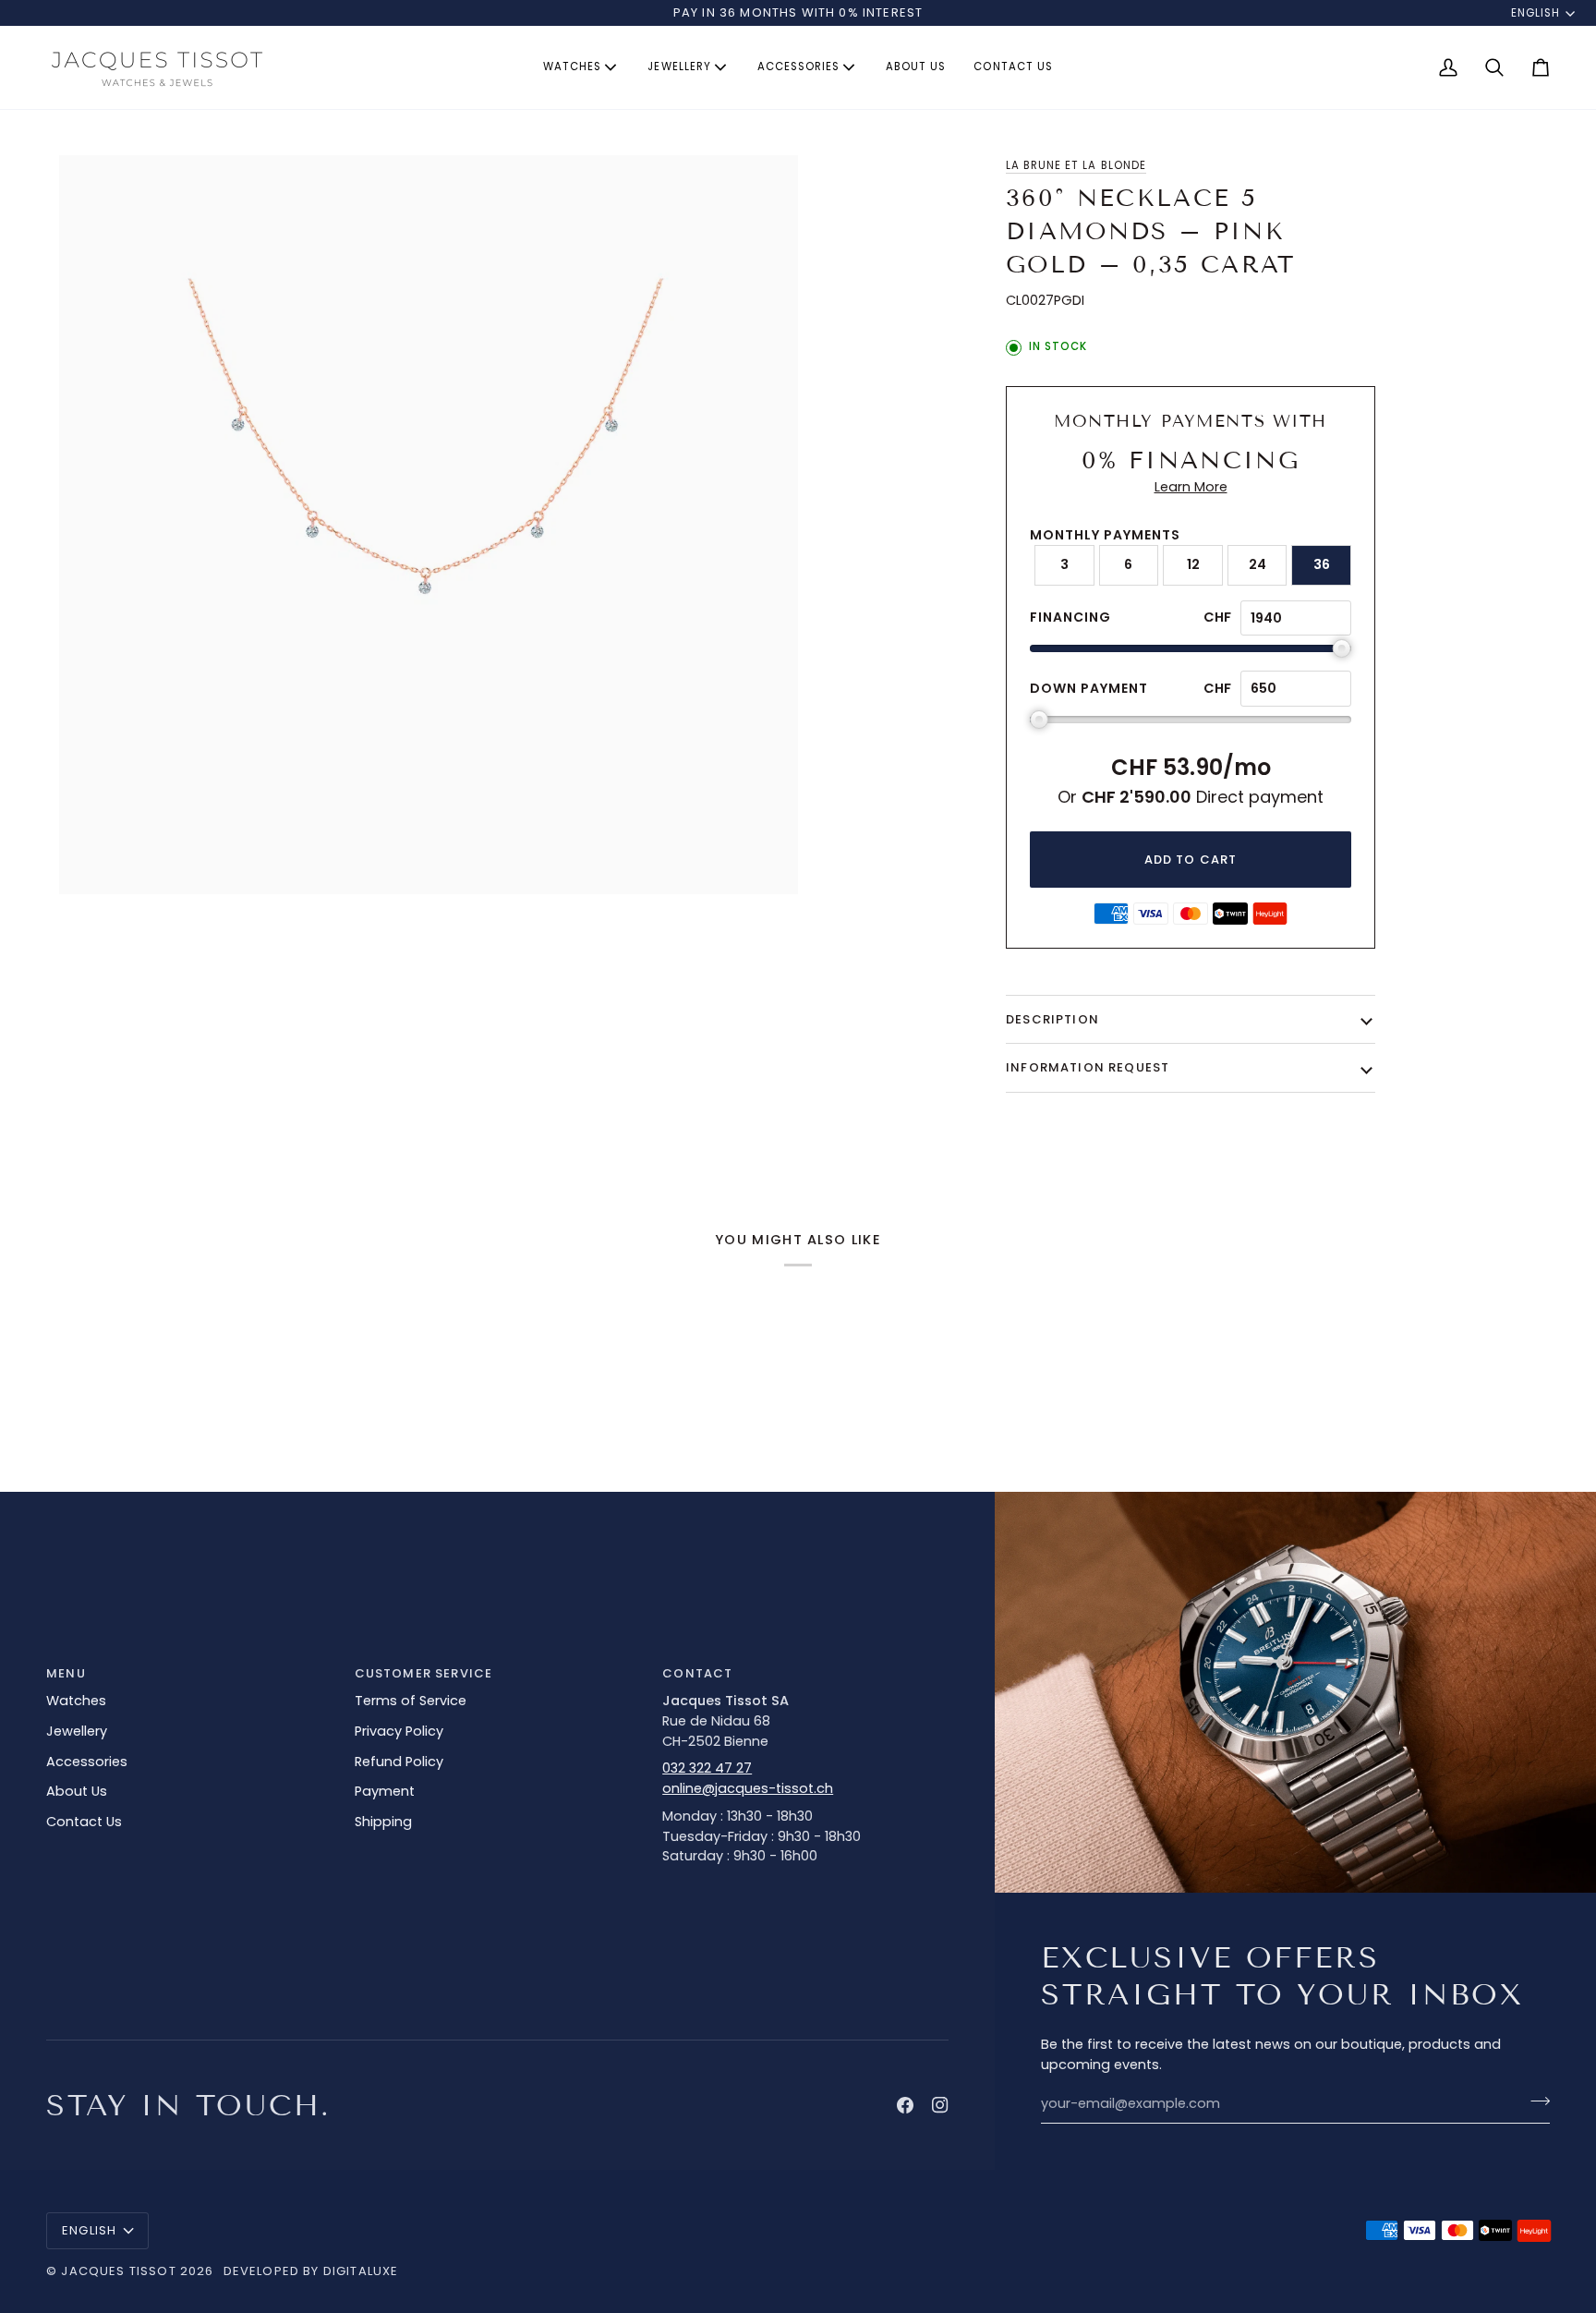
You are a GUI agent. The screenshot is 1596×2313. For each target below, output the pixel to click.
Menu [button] (66, 1673)
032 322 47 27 (707, 1768)
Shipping (383, 1822)
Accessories (87, 1762)
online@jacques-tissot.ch (748, 1788)
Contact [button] (697, 1673)
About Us (77, 1791)
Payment (385, 1791)
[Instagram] (940, 2105)
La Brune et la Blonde (1076, 165)
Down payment (1089, 688)
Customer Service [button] (424, 1673)
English (1536, 13)
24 (1257, 564)
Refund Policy (399, 1762)
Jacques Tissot (118, 2271)
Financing (1070, 617)
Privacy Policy (399, 1731)
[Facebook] (905, 2105)
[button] (581, 67)
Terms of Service (411, 1701)
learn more (1191, 487)
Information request (1088, 1067)
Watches (76, 1701)
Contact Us (84, 1822)
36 (1322, 564)
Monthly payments (1105, 535)
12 (1193, 564)
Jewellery (77, 1731)
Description (1052, 1019)
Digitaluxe (361, 2271)
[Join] (1535, 2101)
